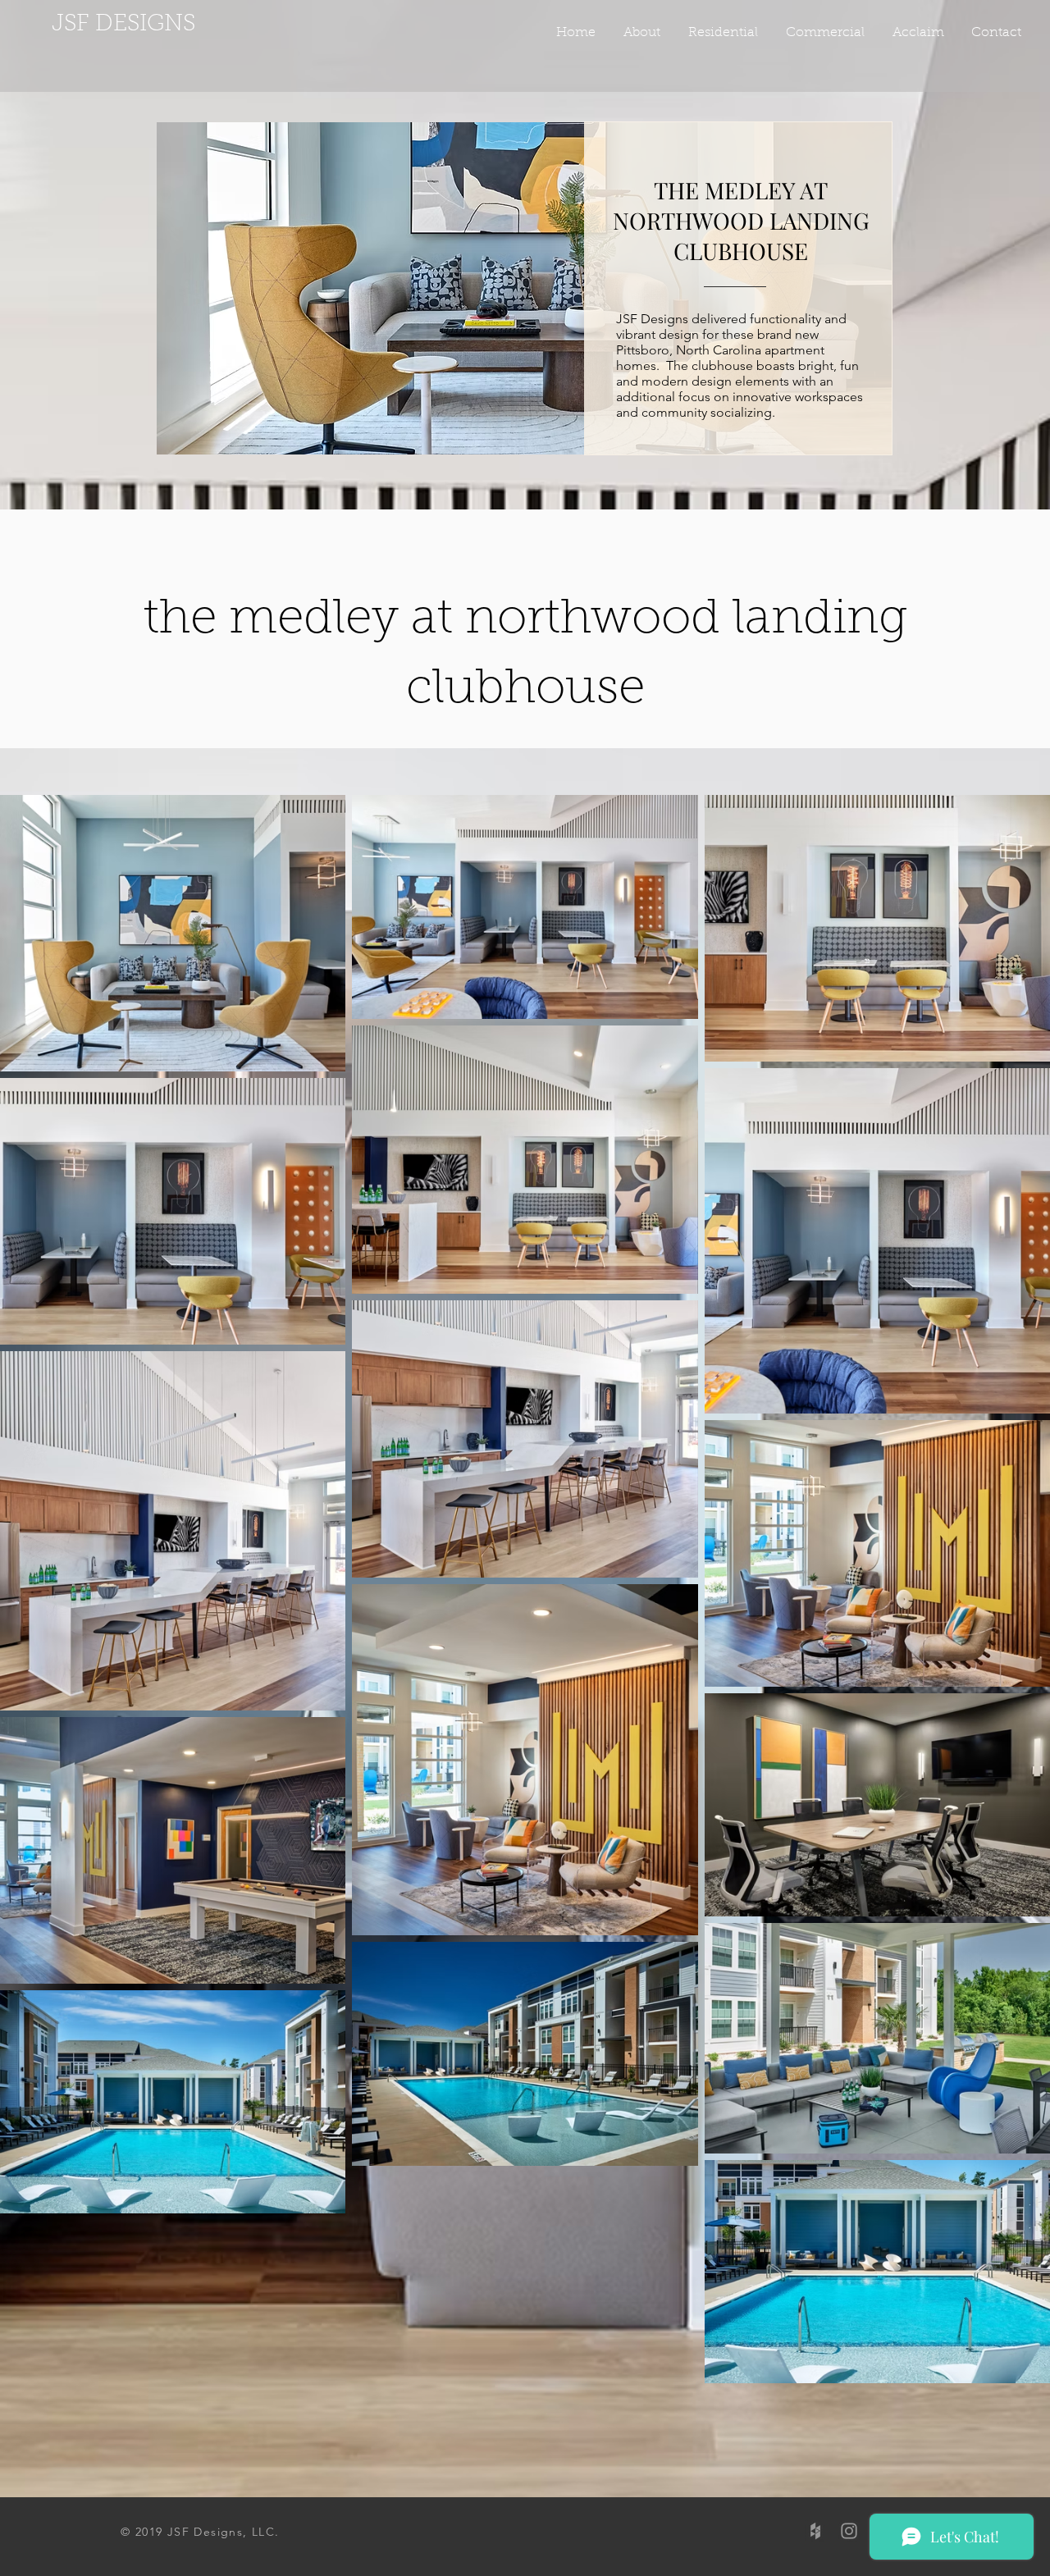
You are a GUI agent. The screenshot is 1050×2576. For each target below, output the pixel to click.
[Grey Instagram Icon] (849, 2531)
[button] (824, 33)
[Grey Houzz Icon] (815, 2531)
